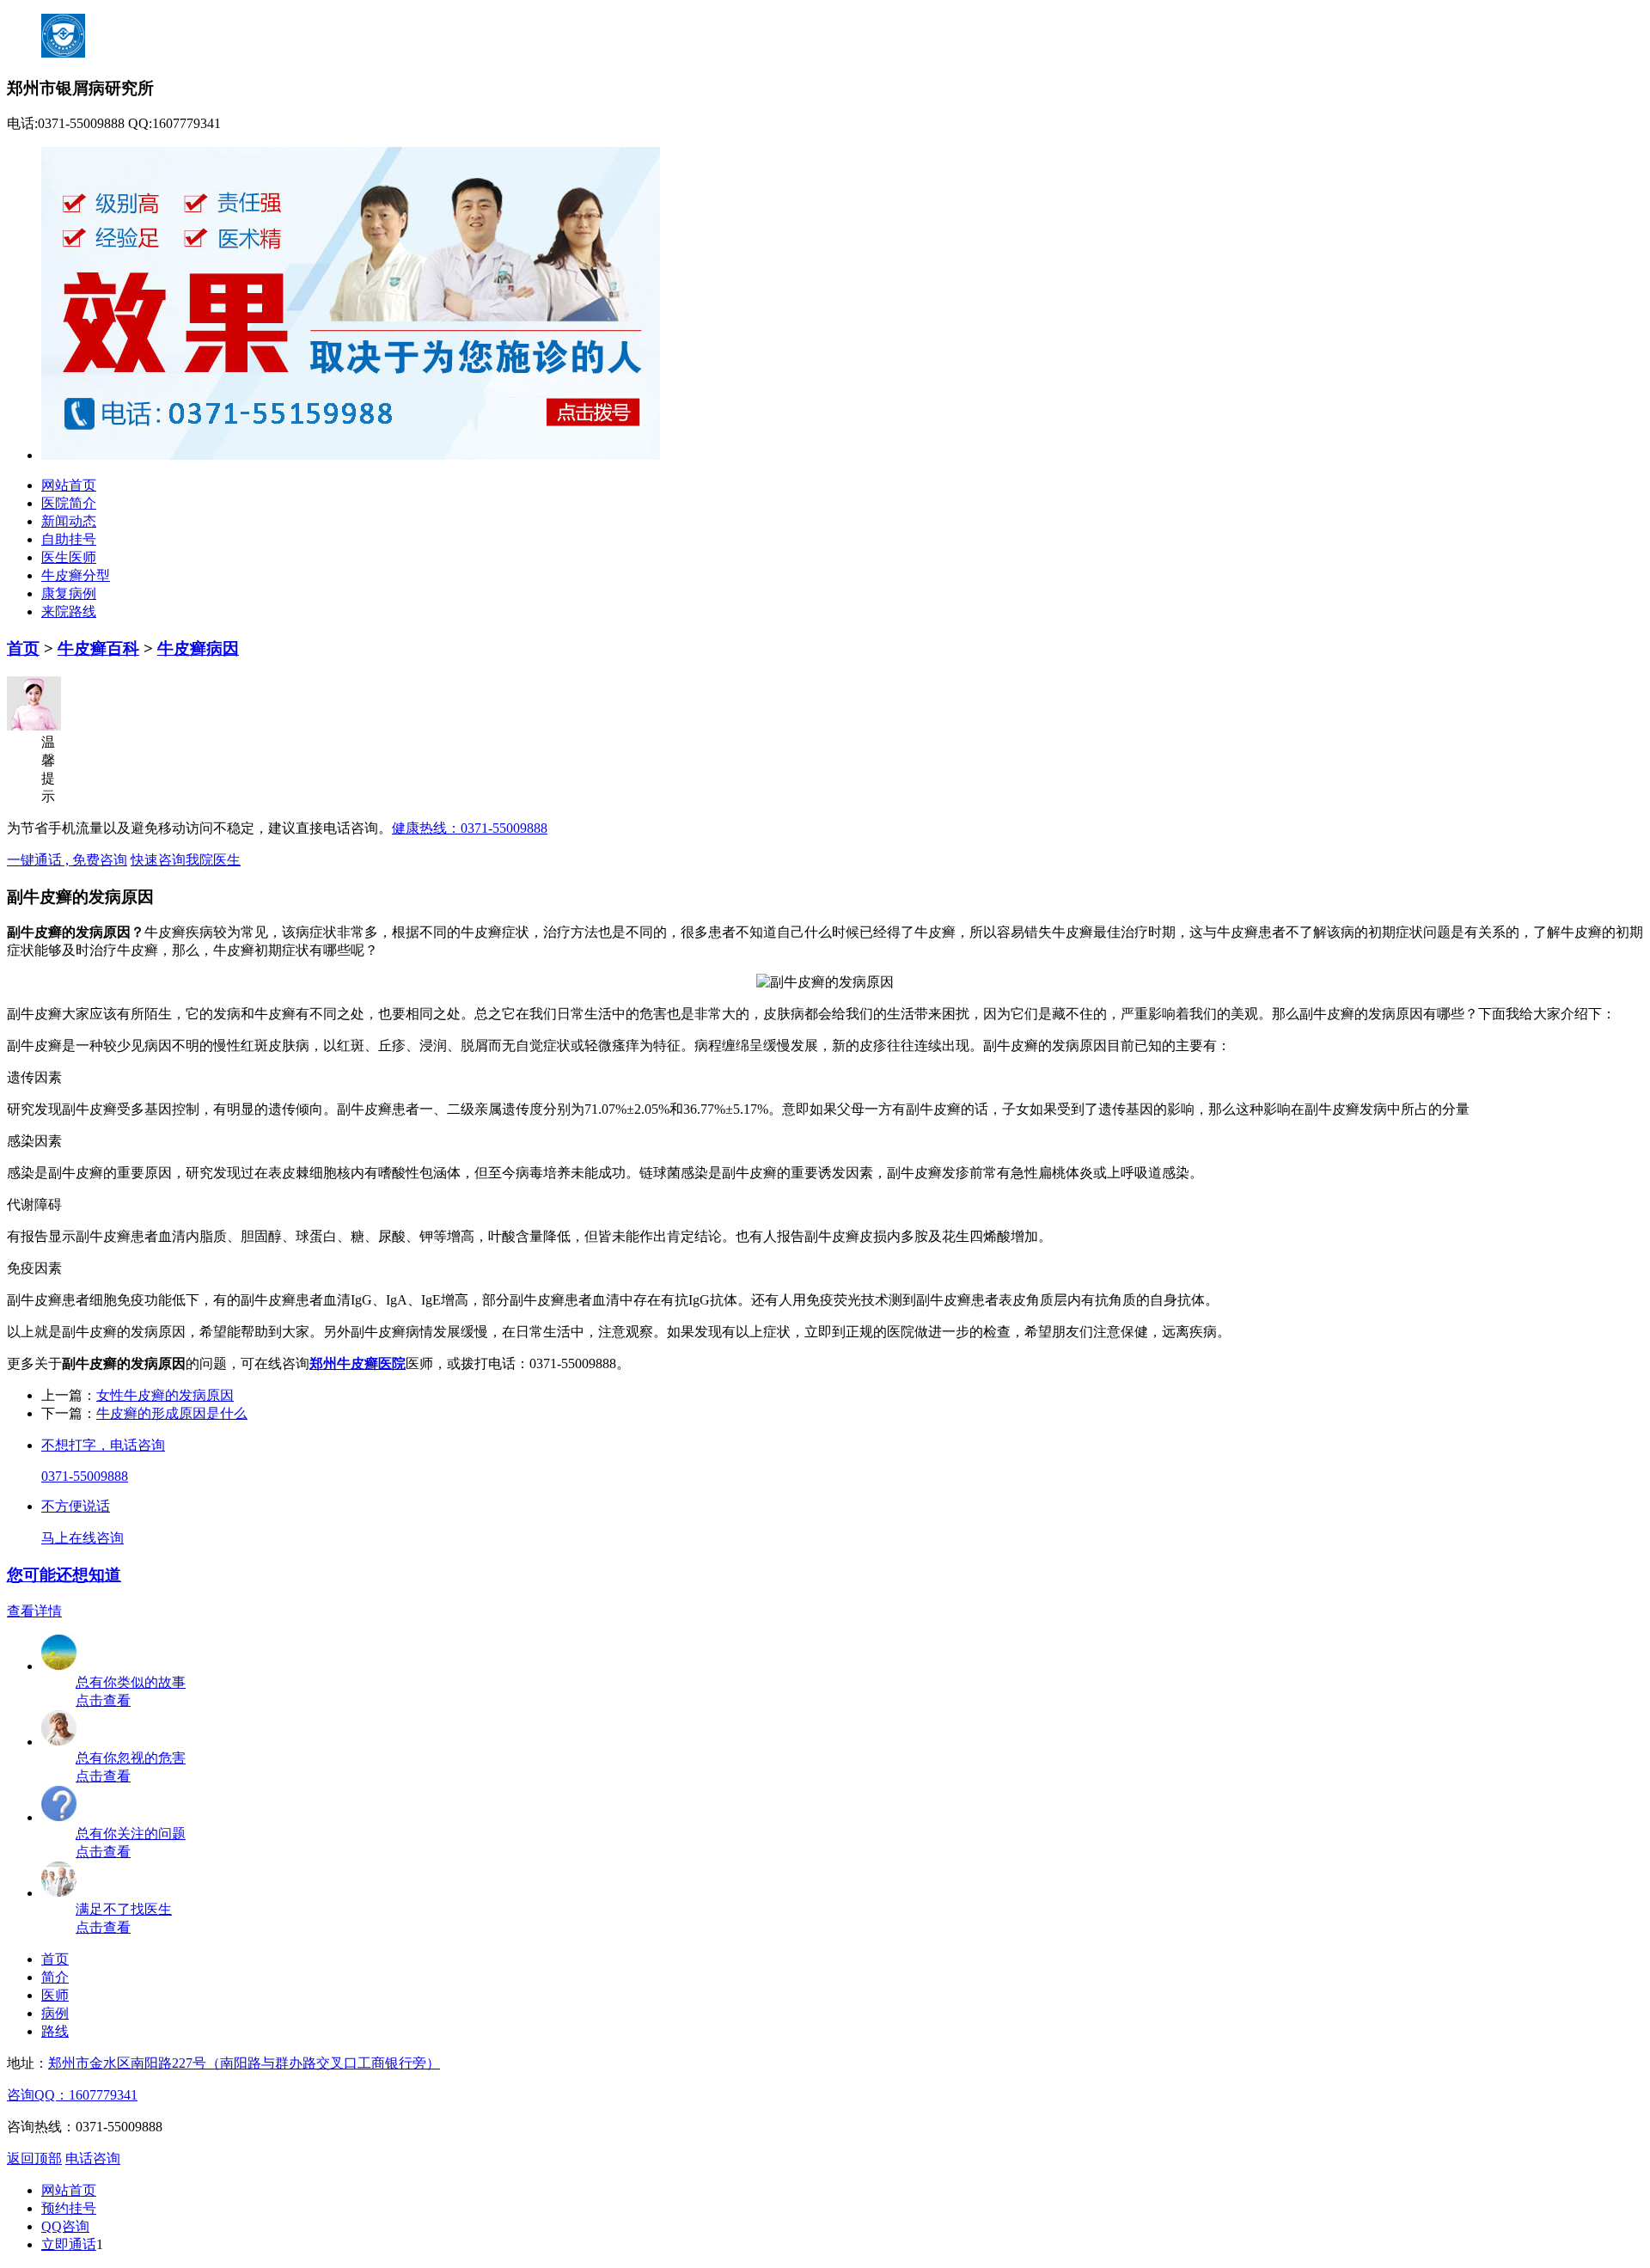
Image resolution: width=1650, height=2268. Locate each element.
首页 (23, 648)
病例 (55, 2013)
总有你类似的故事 (131, 1682)
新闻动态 (69, 521)
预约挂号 (69, 2208)
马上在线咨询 (82, 1538)
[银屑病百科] (59, 1742)
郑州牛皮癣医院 (357, 1363)
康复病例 (69, 593)
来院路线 (69, 611)
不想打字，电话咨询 (103, 1445)
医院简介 (69, 503)
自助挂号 (69, 539)
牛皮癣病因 (198, 648)
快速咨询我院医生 (186, 860)
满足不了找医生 (124, 1909)
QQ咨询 (65, 2226)
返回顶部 (34, 2158)
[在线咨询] (59, 1893)
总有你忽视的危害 (131, 1758)
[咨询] (825, 982)
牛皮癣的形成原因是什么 (172, 1413)
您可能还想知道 (64, 1575)
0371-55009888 (85, 1476)
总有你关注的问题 (131, 1834)
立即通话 (69, 2244)
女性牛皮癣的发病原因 (165, 1395)
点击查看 (103, 1700)
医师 (55, 1995)
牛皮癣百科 (98, 648)
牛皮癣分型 (76, 575)
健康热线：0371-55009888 (470, 828)
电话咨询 (93, 2158)
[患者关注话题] (59, 1817)
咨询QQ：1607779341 (72, 2095)
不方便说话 (76, 1506)
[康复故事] (59, 1666)
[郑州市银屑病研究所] (351, 455)
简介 (55, 1977)
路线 (55, 2031)
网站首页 (69, 485)
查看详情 (34, 1611)
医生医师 (69, 557)
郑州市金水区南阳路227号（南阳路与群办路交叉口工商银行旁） (244, 2063)
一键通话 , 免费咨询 (67, 860)
